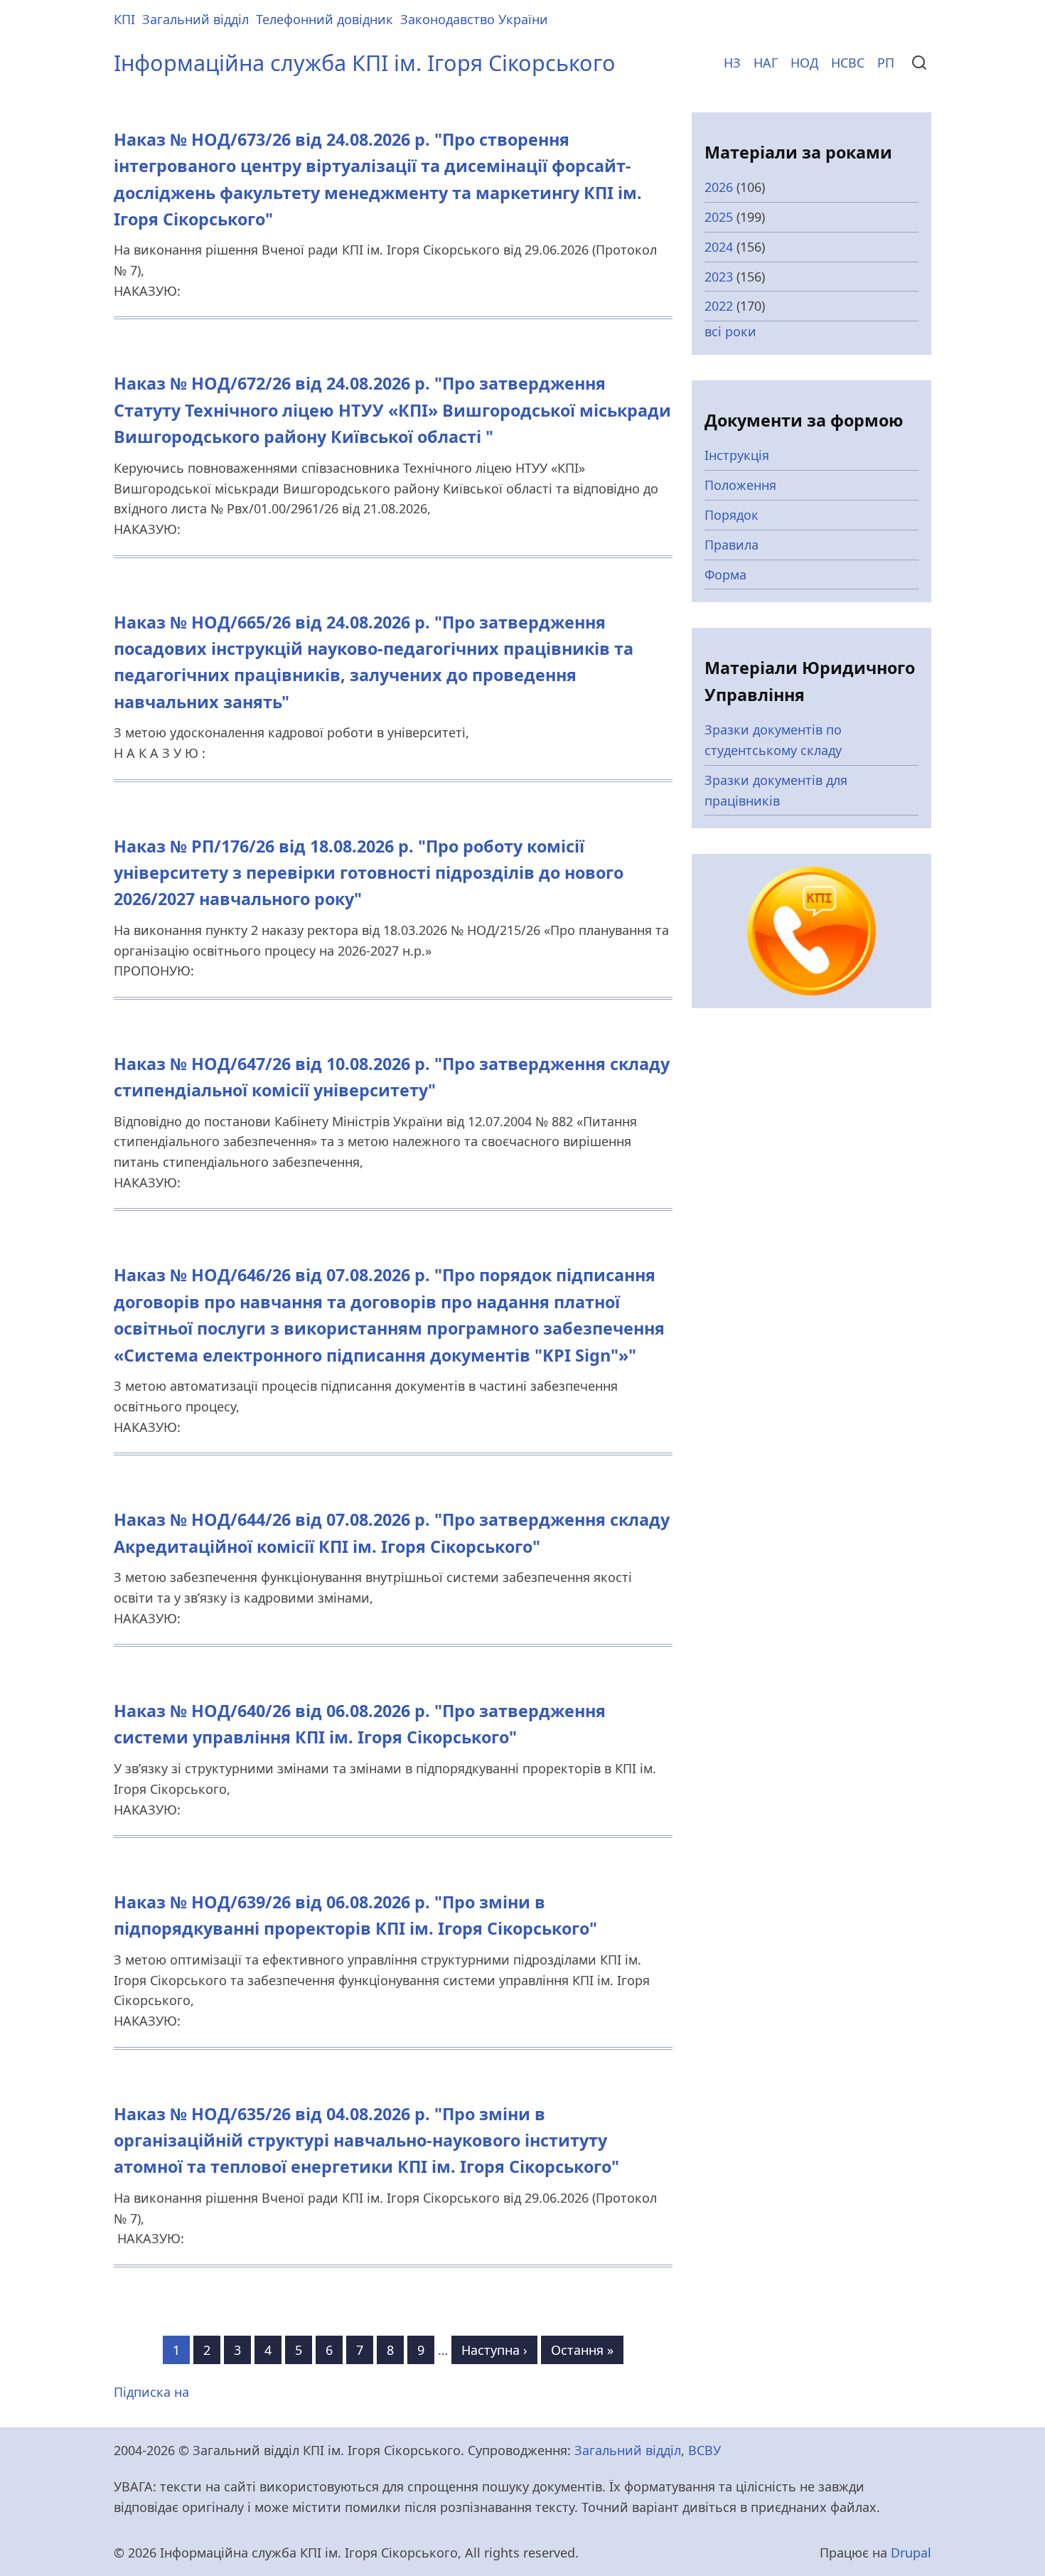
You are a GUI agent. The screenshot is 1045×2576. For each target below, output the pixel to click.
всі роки (730, 331)
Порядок (731, 515)
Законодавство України (474, 19)
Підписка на (151, 2392)
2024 (719, 247)
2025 (719, 217)
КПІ (124, 19)
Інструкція (737, 455)
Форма (725, 574)
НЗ (732, 63)
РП (886, 63)
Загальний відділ (195, 19)
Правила (731, 545)
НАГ (766, 63)
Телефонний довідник (325, 19)
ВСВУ (704, 2450)
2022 (719, 306)
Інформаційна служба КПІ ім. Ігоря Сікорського (365, 63)
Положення (740, 485)
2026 (719, 187)
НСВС (848, 63)
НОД (804, 63)
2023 (719, 277)
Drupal (911, 2553)
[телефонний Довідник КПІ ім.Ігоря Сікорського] (811, 930)
